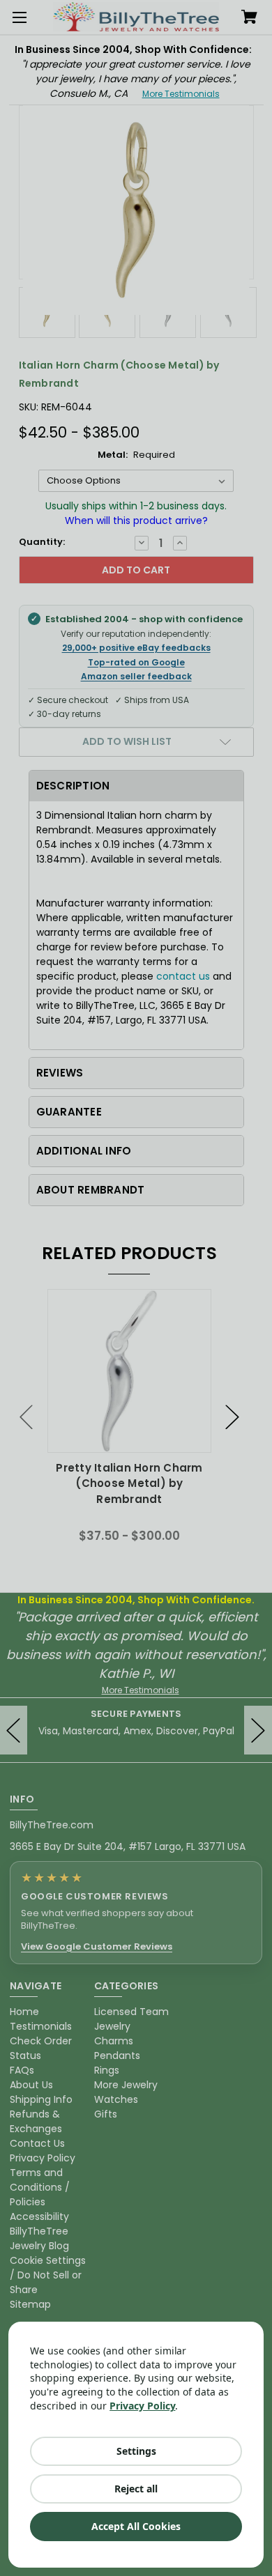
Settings (136, 2451)
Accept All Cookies (136, 2526)
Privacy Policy (142, 2406)
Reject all (136, 2489)
